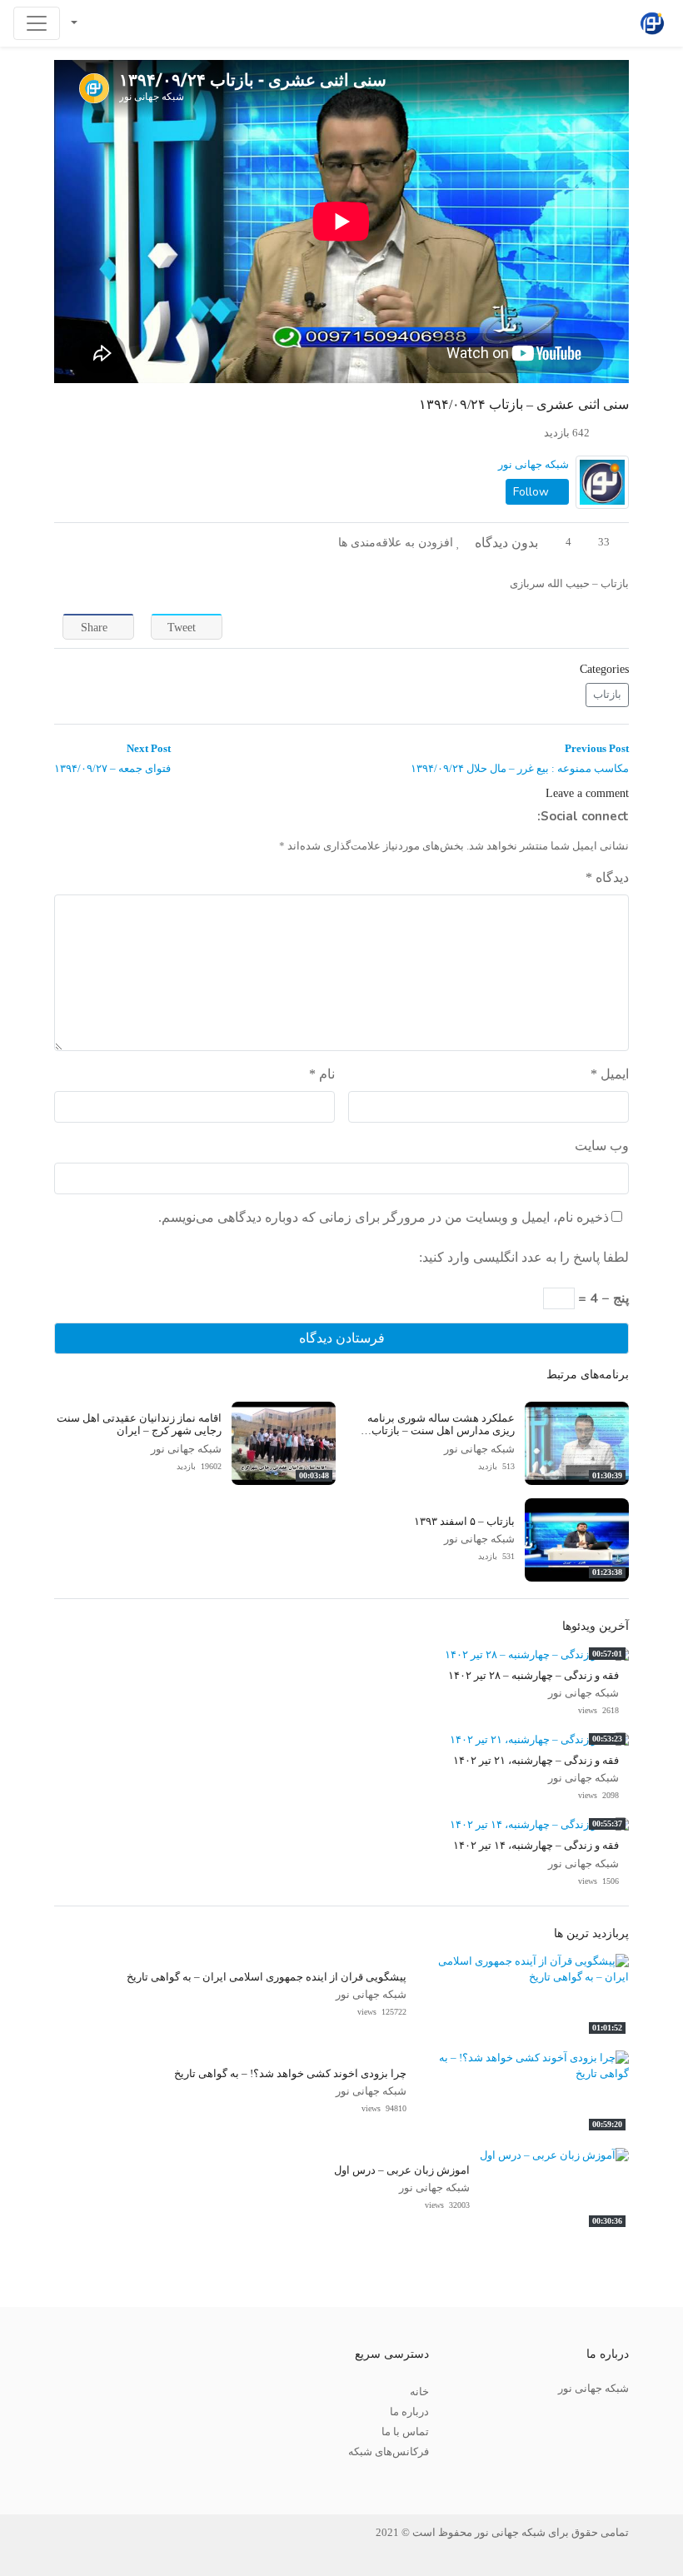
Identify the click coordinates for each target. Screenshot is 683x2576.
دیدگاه (607, 877)
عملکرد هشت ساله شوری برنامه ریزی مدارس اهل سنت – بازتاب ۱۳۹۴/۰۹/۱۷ (441, 1431)
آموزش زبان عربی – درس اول (402, 2170)
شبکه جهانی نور (533, 465)
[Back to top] (47, 2480)
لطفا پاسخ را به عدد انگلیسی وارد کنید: (524, 1257)
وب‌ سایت (602, 1146)
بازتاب (607, 695)
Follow (533, 492)
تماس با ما (405, 2432)
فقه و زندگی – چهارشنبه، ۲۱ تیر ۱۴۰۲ (536, 1761)
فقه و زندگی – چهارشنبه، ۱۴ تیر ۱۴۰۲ (536, 1846)
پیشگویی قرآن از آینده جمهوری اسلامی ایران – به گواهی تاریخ (267, 1977)
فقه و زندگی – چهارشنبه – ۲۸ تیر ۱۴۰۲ (533, 1676)
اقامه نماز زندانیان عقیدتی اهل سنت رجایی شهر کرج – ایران (139, 1425)
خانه (419, 2392)
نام (322, 1074)
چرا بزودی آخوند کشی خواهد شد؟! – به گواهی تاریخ (290, 2074)
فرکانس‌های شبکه (389, 2452)
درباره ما (409, 2412)
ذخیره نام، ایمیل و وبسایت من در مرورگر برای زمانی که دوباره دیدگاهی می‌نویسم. (384, 1217)
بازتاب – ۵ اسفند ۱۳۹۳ (464, 1522)
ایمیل (610, 1074)
